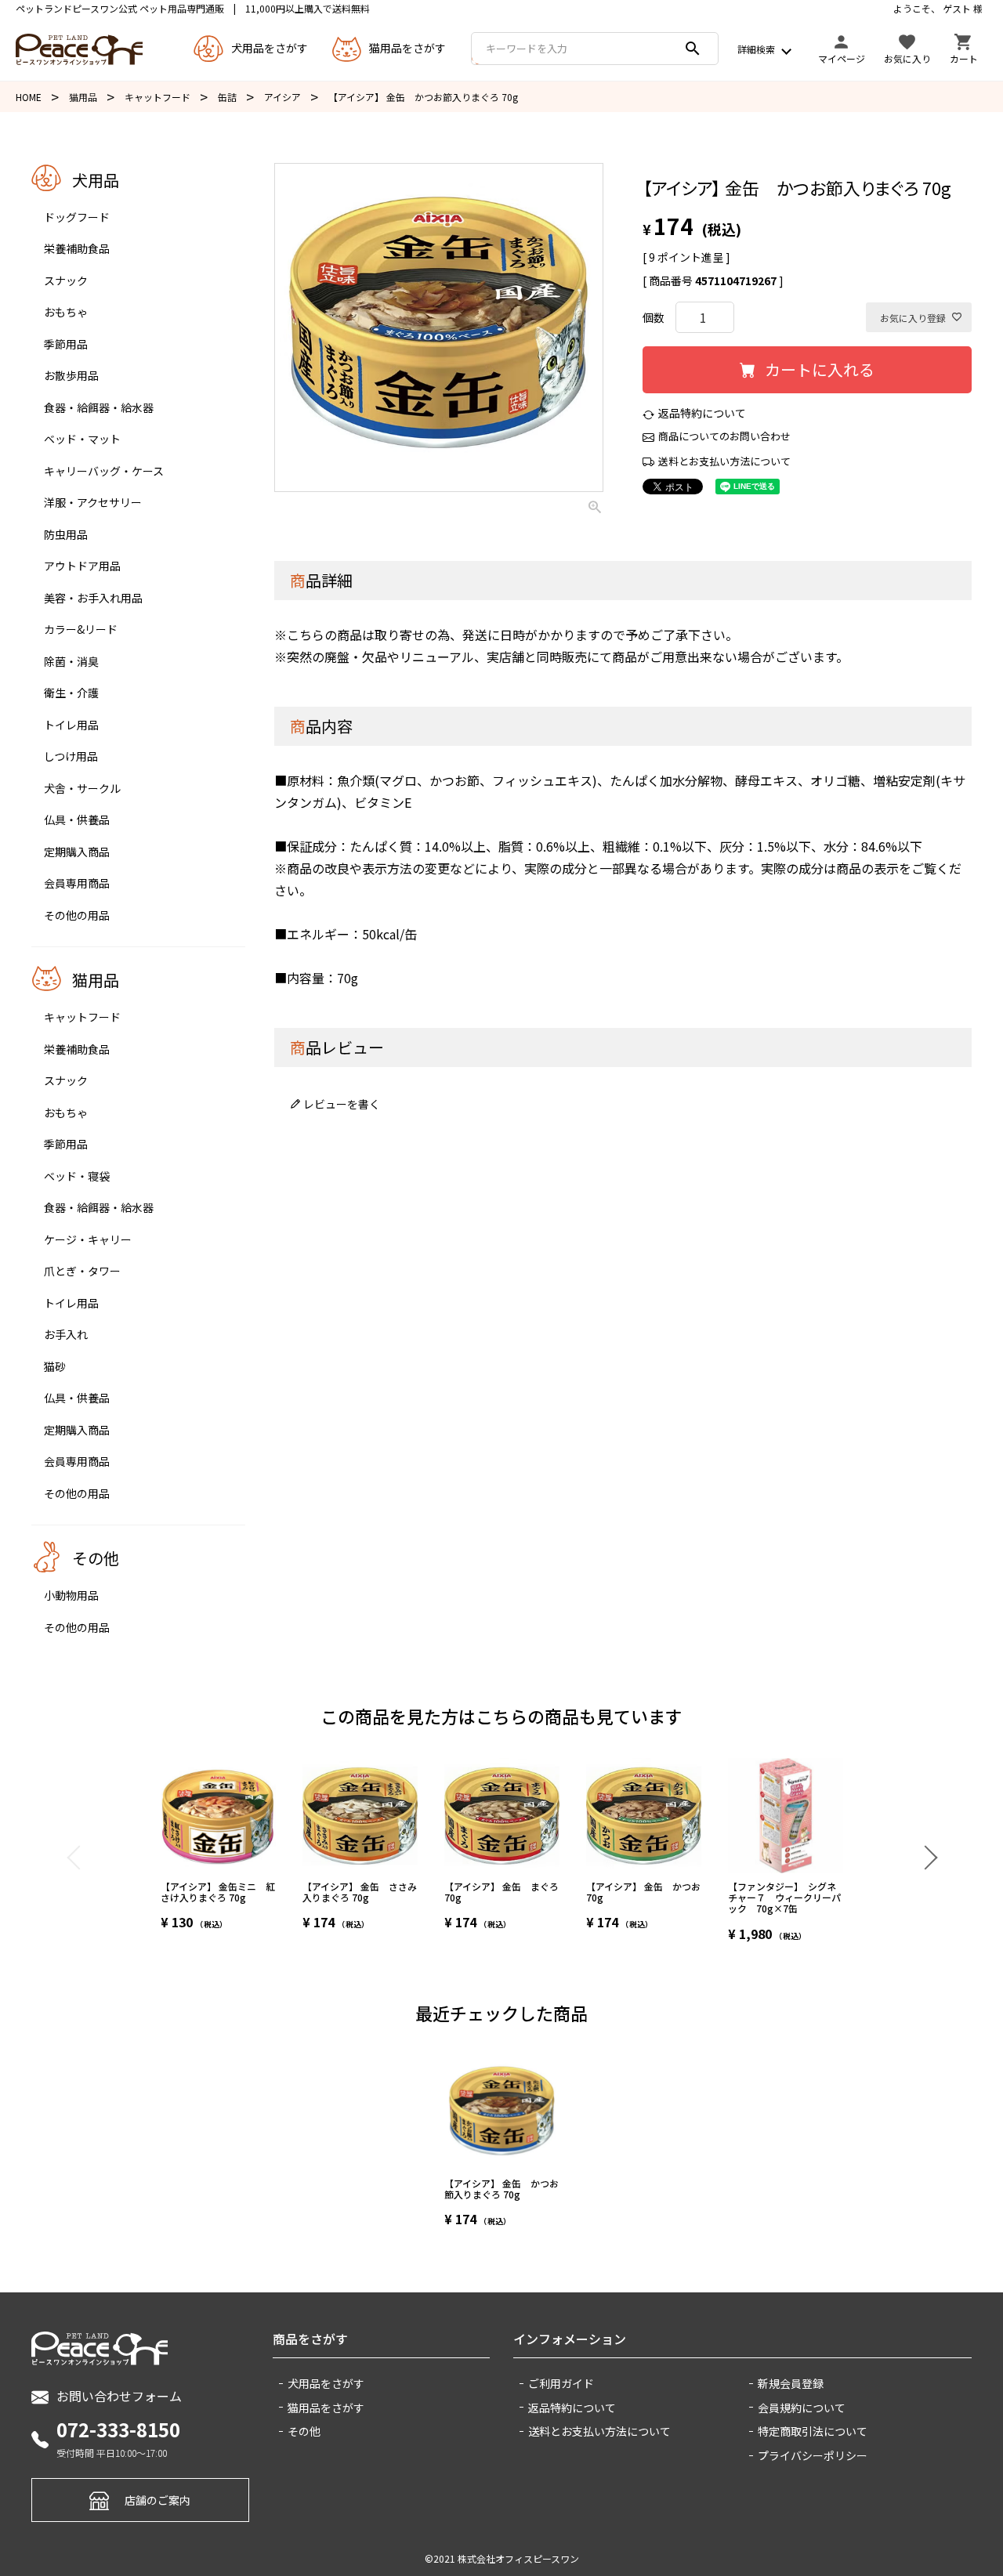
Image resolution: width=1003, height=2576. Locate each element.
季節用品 (66, 344)
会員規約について (802, 2408)
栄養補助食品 (77, 248)
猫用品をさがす (326, 2408)
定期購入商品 (77, 852)
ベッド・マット (82, 439)
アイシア (282, 97)
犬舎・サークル (82, 788)
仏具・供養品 (77, 819)
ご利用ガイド (561, 2383)
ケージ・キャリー (88, 1239)
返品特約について (702, 413)
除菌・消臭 (71, 661)
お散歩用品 (71, 375)
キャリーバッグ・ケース (104, 471)
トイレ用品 (71, 725)
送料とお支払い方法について (724, 461)
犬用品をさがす (326, 2383)
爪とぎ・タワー (82, 1271)
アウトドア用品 (82, 566)
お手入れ (66, 1334)
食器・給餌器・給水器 (99, 407)
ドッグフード (77, 217)
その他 (304, 2431)
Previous (78, 1857)
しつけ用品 (71, 756)
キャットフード (158, 97)
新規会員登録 (791, 2383)
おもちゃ (66, 312)
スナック (66, 280)
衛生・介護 (71, 693)
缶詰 (227, 97)
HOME (29, 97)
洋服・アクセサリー (93, 502)
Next (925, 1857)
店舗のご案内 (158, 2500)
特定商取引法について (813, 2431)
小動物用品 (71, 1595)
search (693, 49)
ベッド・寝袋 (77, 1176)
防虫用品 (66, 534)
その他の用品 (77, 915)
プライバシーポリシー (813, 2455)
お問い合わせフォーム (119, 2396)
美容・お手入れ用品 (93, 598)
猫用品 (83, 97)
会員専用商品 (77, 883)
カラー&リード (81, 629)
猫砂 (55, 1366)
